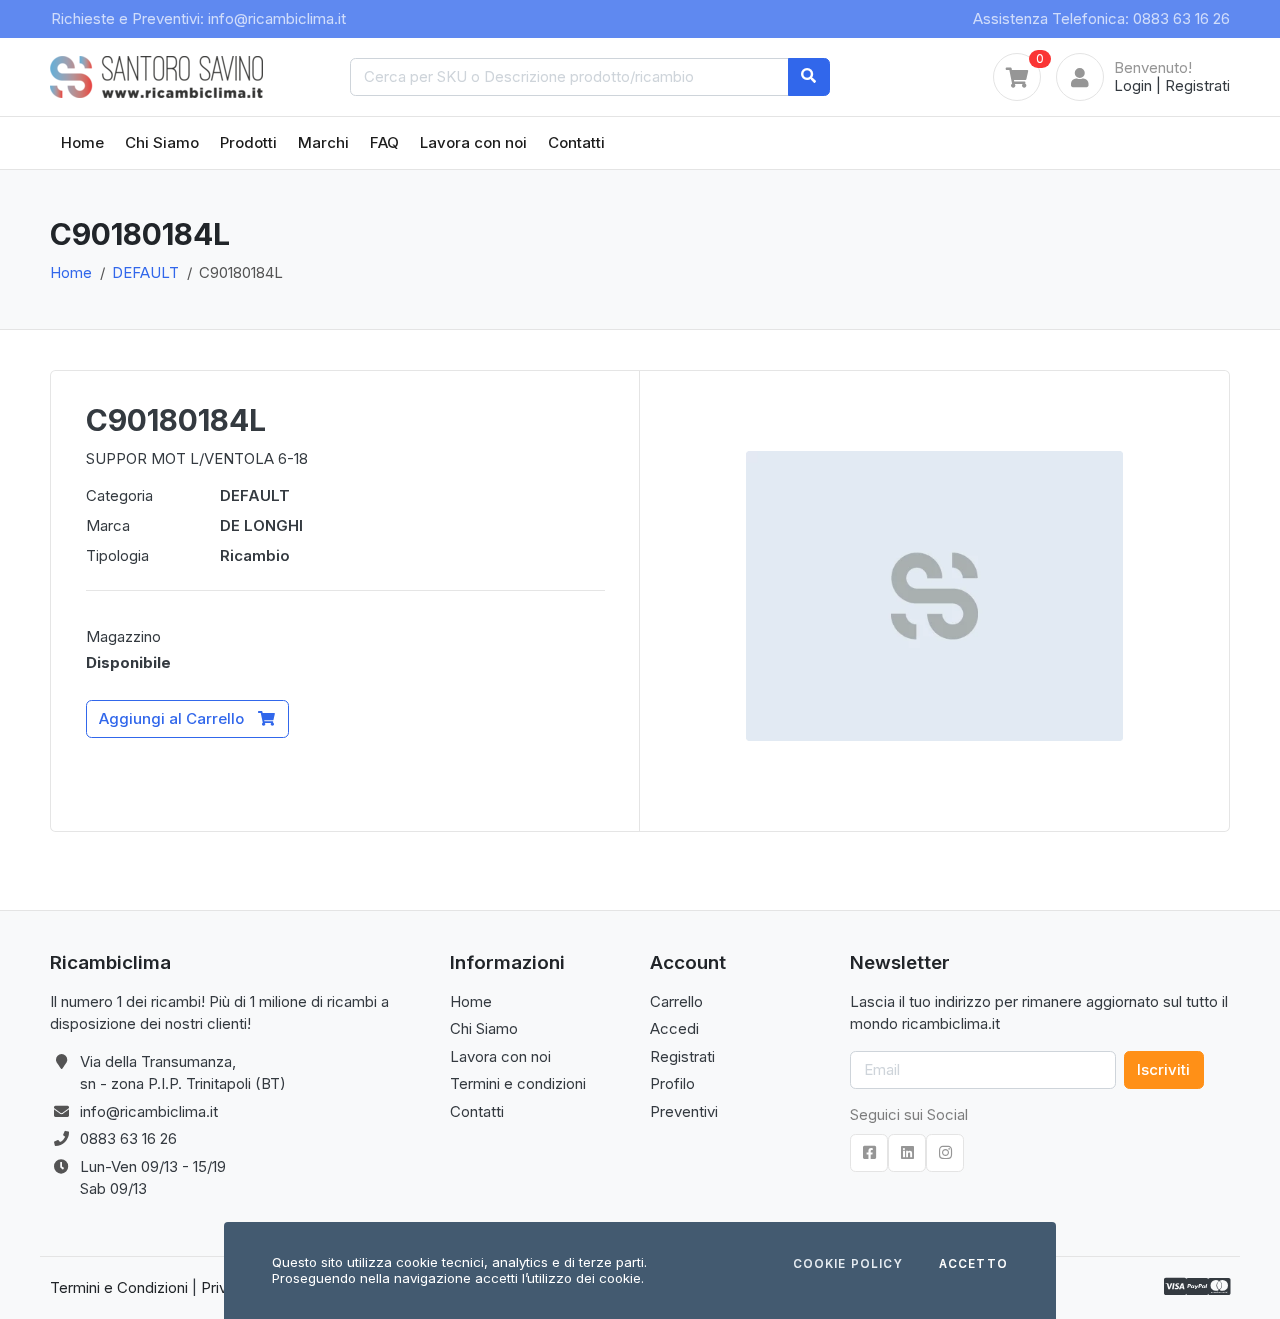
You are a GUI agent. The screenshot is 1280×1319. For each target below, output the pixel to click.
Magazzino (123, 636)
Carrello (676, 1001)
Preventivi (684, 1111)
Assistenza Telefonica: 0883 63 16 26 (1101, 18)
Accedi (674, 1028)
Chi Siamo (162, 142)
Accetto (973, 1265)
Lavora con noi (473, 142)
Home (82, 142)
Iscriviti (1163, 1069)
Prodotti (248, 142)
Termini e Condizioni (119, 1287)
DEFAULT (145, 272)
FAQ (384, 142)
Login (1133, 85)
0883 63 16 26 (128, 1138)
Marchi (323, 142)
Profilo (672, 1083)
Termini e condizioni (518, 1083)
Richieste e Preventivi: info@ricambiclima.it (198, 18)
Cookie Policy (848, 1265)
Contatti (576, 142)
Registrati (1197, 85)
